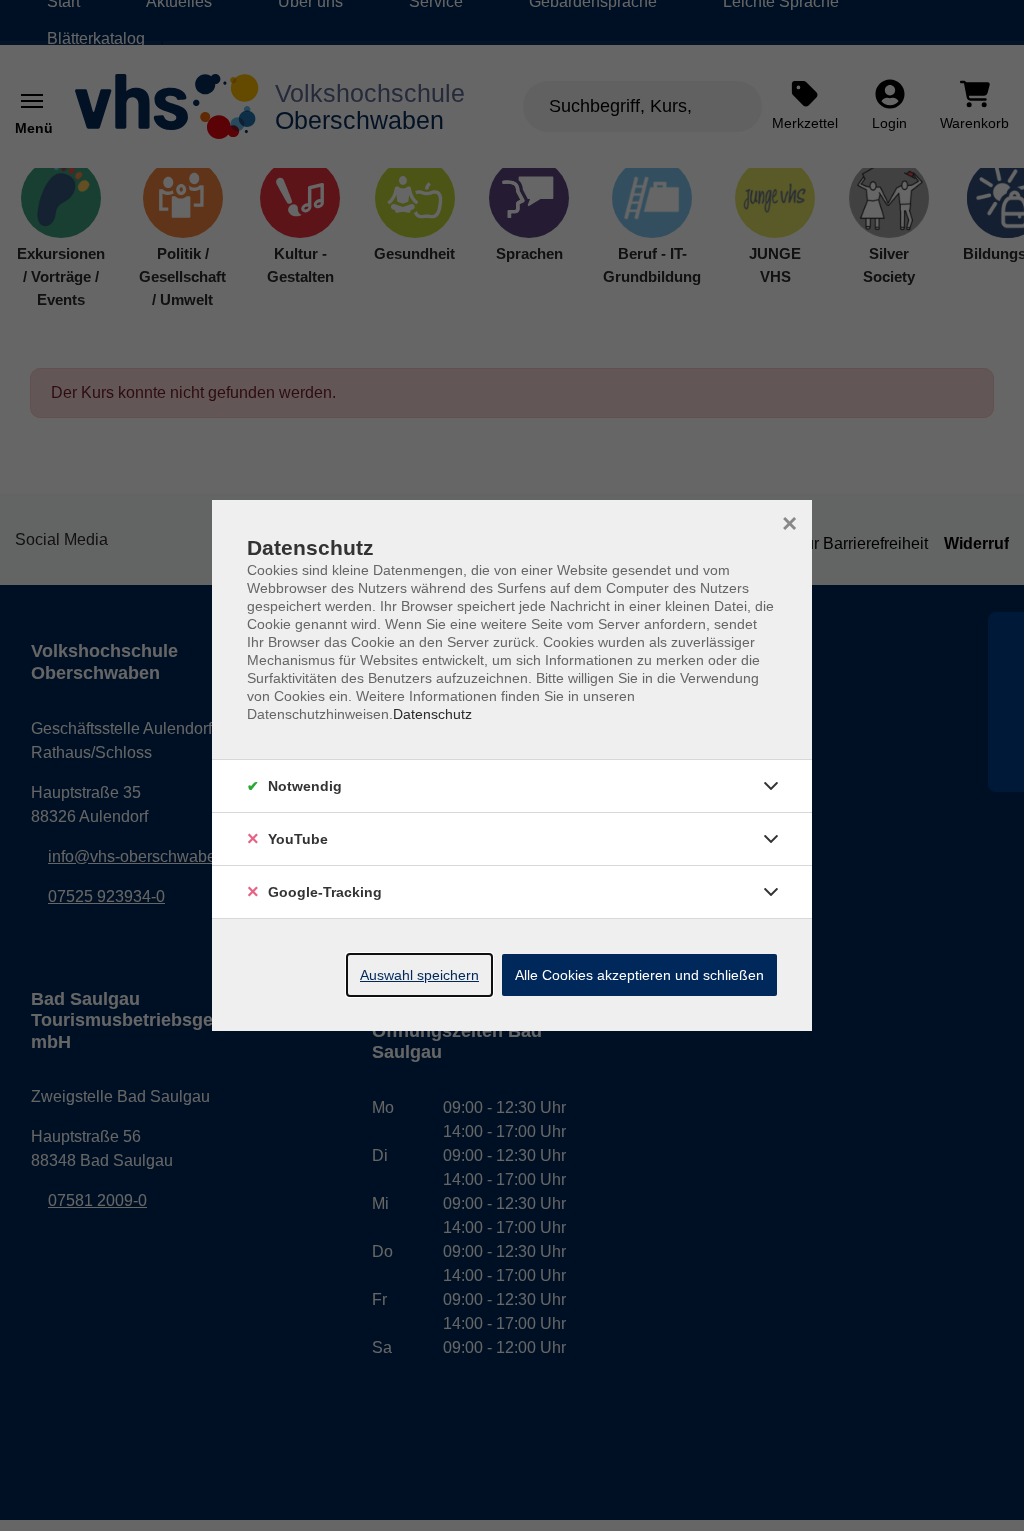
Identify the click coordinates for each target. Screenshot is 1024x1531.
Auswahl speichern (419, 975)
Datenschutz (432, 714)
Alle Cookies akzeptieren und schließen (639, 975)
